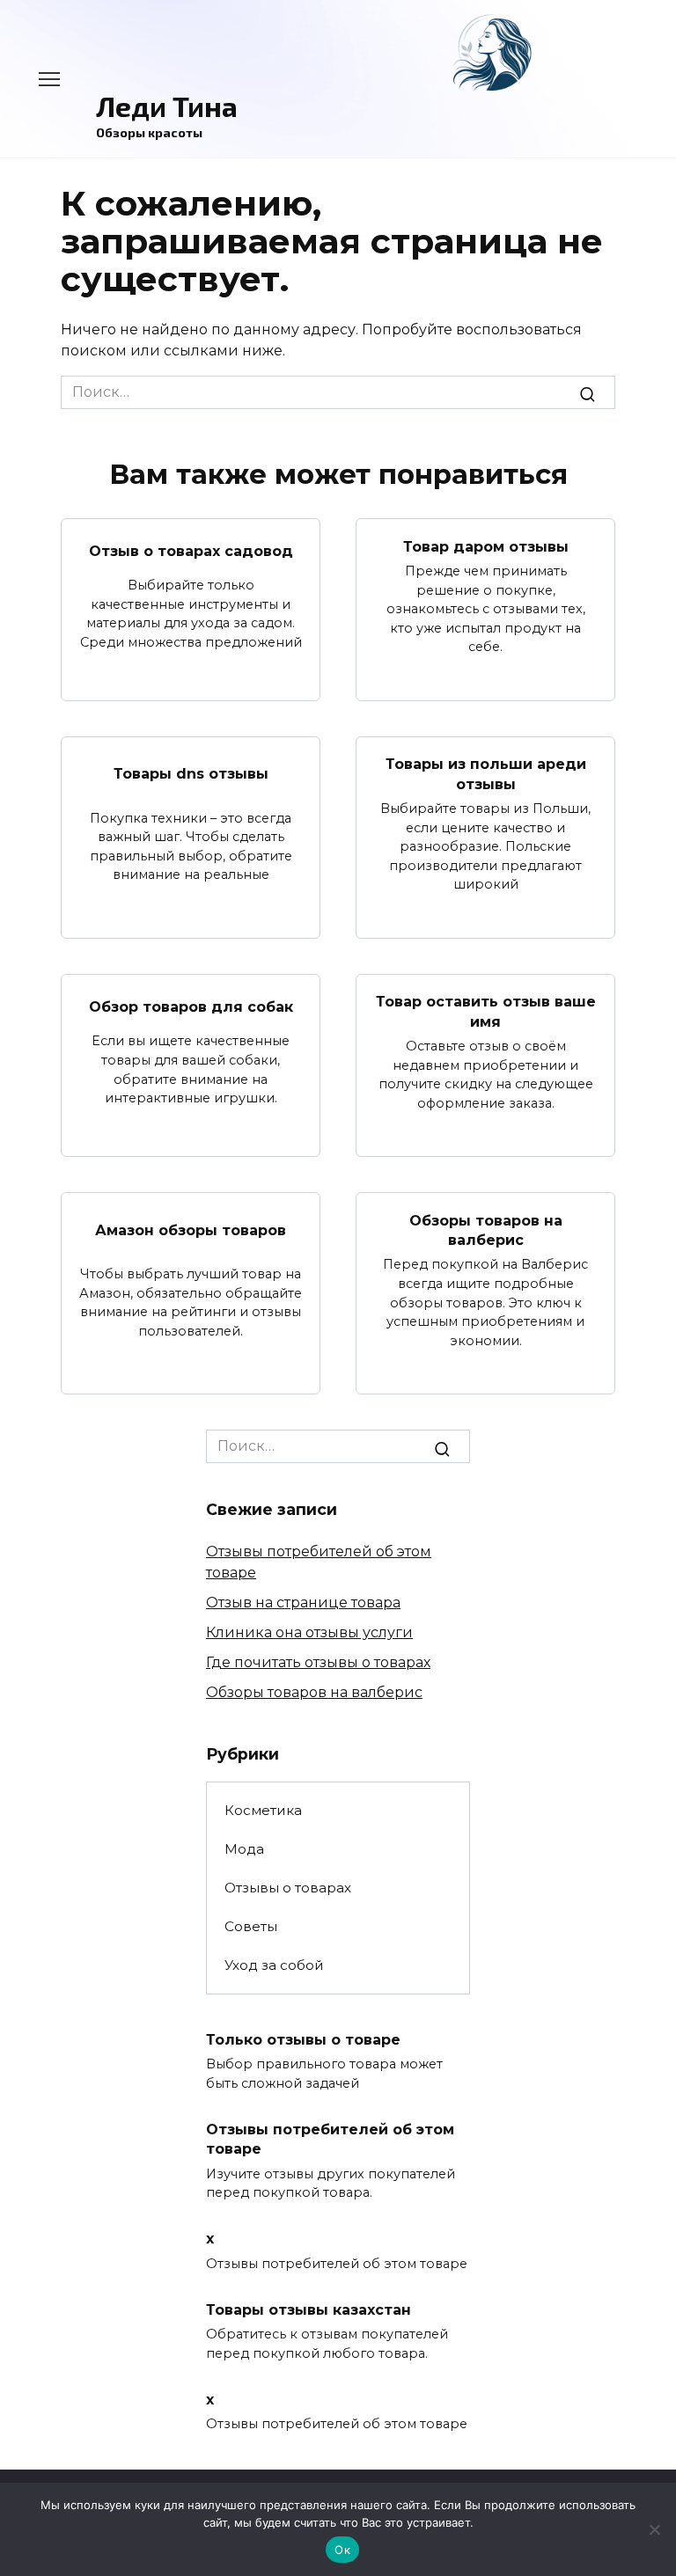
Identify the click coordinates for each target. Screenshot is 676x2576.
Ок (342, 2550)
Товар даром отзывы (486, 546)
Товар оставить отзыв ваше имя (486, 1011)
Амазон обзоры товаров (191, 1229)
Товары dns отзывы (191, 774)
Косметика (263, 1810)
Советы (251, 1926)
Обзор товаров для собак (191, 1006)
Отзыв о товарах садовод (191, 551)
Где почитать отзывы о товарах (318, 1662)
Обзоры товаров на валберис (486, 1229)
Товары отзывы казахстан (309, 2309)
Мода (244, 1849)
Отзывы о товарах (288, 1888)
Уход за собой (274, 1965)
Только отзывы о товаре (303, 2039)
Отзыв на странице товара (303, 1603)
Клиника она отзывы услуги (309, 1632)
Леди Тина (167, 106)
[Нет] (654, 2529)
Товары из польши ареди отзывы (486, 774)
